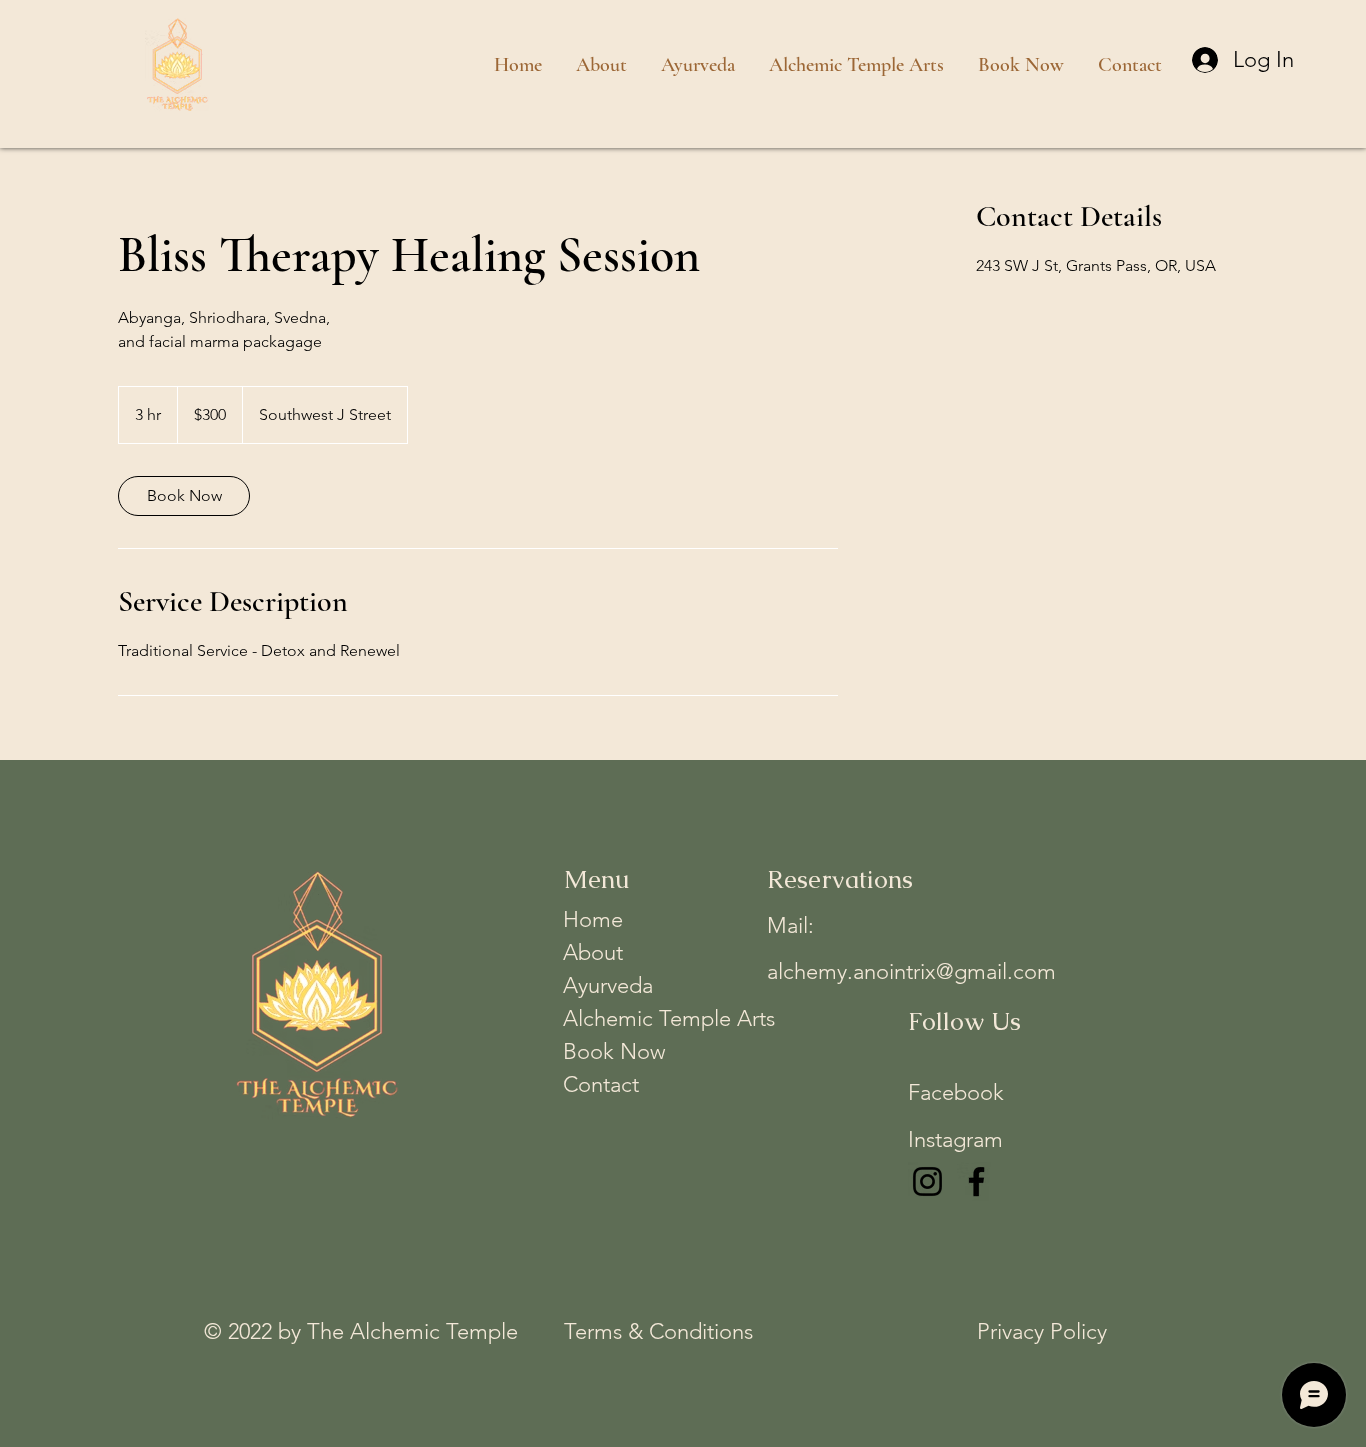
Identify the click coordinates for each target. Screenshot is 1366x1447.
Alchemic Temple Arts (646, 1018)
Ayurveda (608, 985)
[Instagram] (927, 1181)
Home (593, 919)
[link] (184, 496)
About (593, 952)
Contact (601, 1084)
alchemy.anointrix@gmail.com (911, 971)
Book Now (614, 1051)
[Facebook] (976, 1181)
